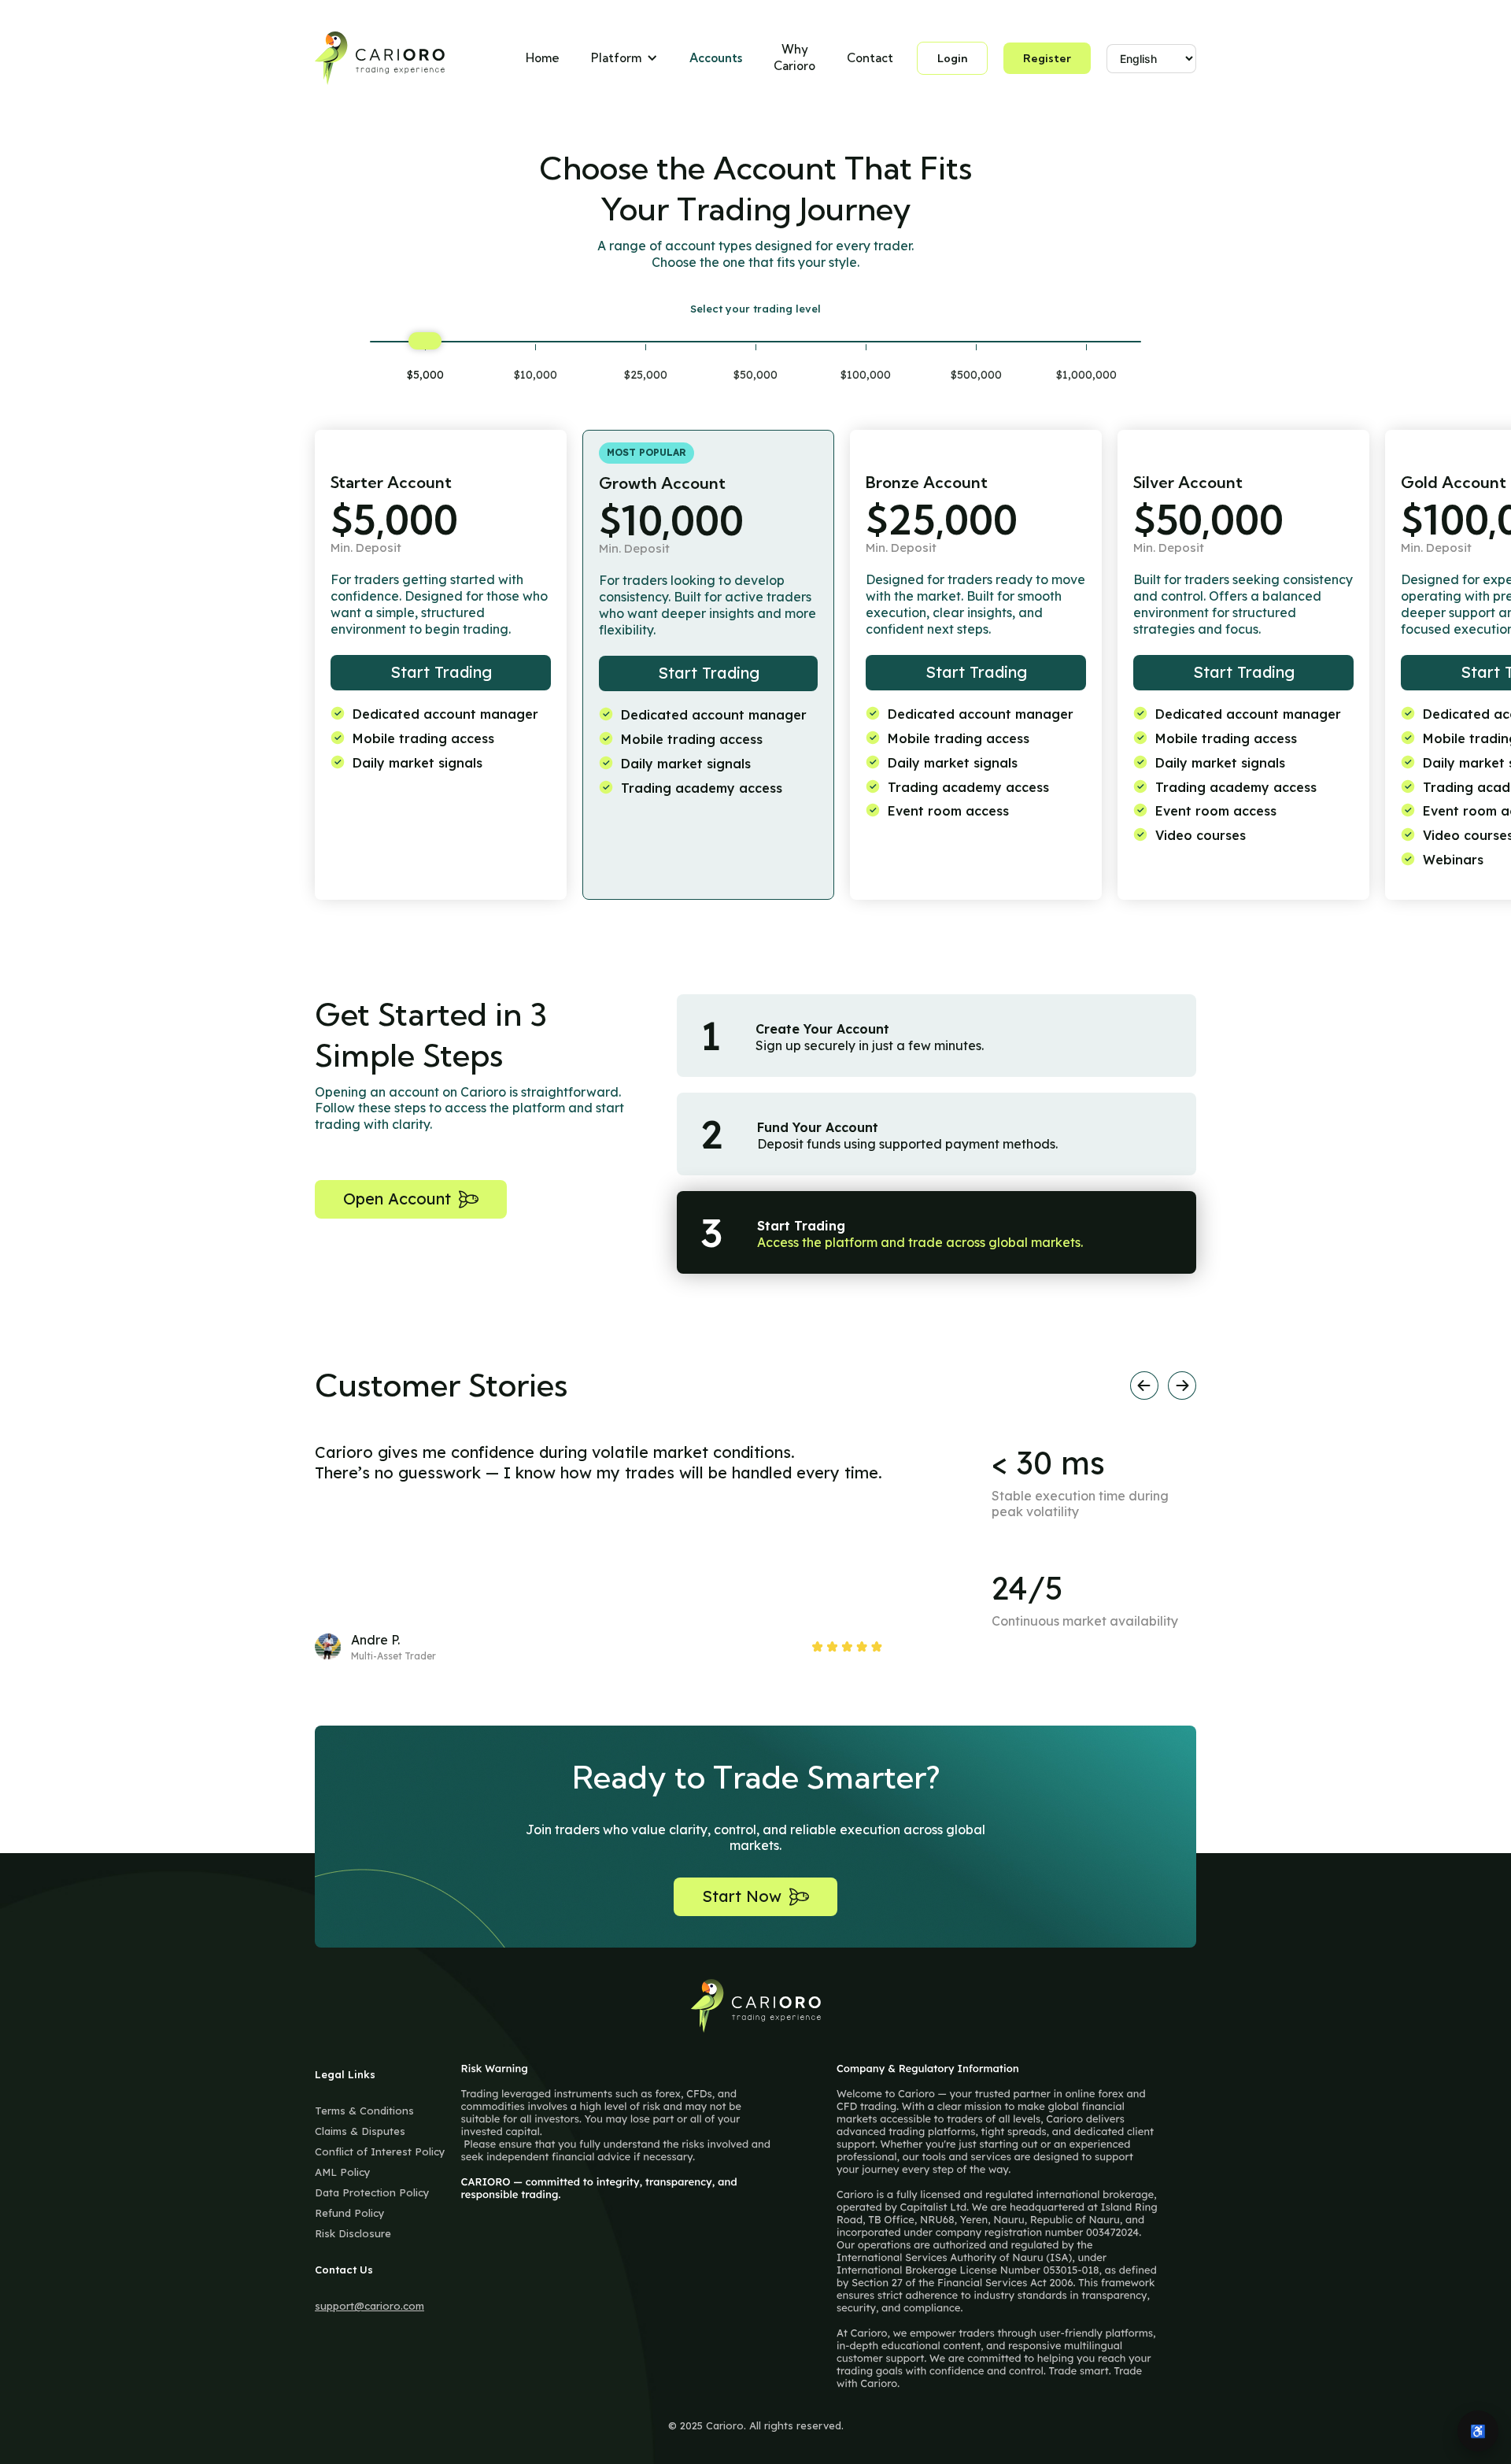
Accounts (716, 58)
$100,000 (866, 375)
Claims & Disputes (360, 2131)
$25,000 (646, 375)
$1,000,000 (1086, 375)
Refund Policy (350, 2213)
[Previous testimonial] (1144, 1386)
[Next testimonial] (1182, 1386)
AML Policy (343, 2172)
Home (543, 58)
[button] (624, 59)
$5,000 (425, 375)
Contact (870, 58)
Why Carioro (794, 57)
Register (1047, 58)
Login (952, 58)
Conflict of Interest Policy (380, 2151)
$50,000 (755, 375)
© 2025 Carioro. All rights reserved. (756, 2425)
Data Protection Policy (372, 2192)
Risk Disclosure (353, 2233)
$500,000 (976, 375)
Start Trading (441, 672)
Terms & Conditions (364, 2111)
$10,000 (536, 375)
